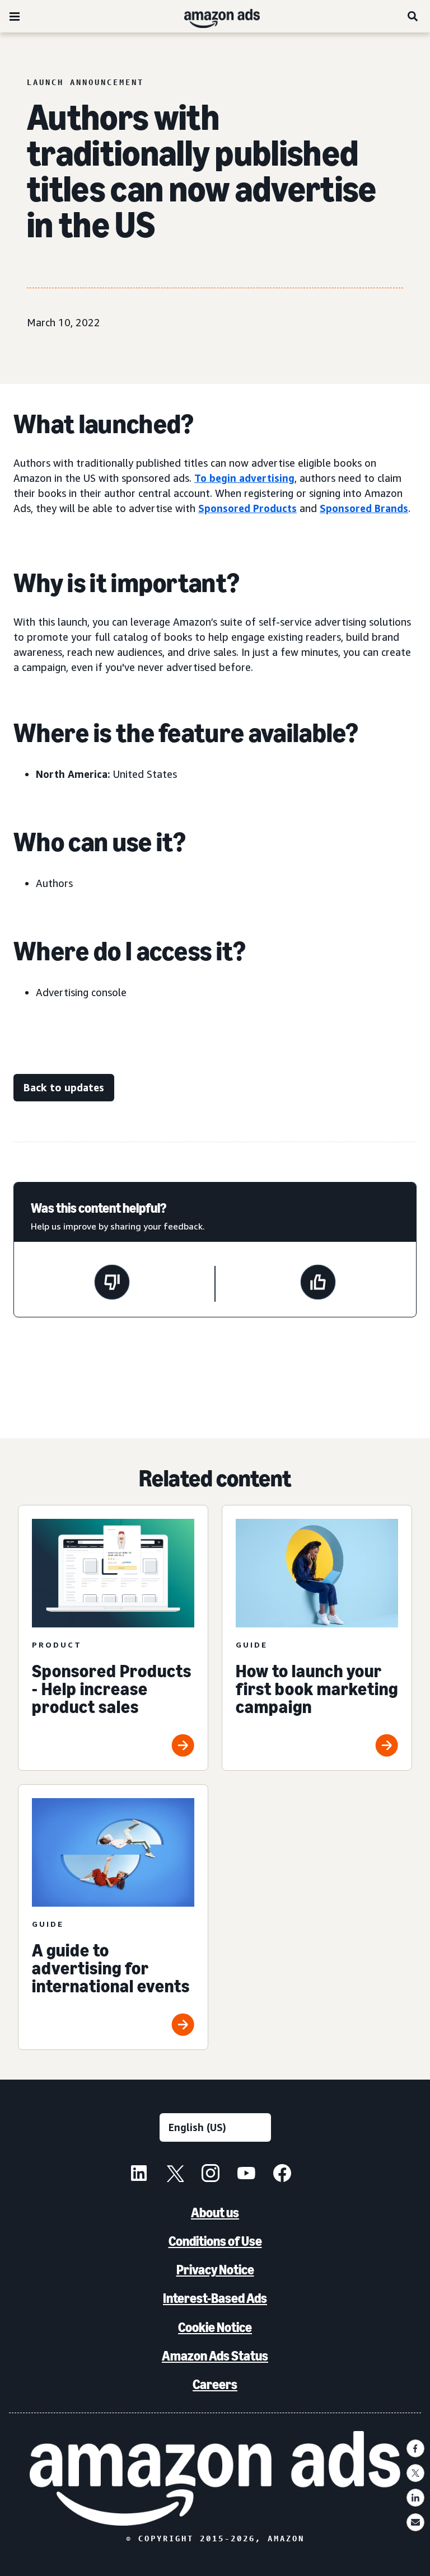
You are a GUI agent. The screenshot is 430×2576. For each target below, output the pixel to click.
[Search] (413, 16)
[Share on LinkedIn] (415, 2498)
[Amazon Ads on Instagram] (211, 2175)
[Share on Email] (415, 2522)
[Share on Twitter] (415, 2473)
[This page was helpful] (318, 1284)
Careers (215, 2384)
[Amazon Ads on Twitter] (175, 2175)
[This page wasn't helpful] (112, 1284)
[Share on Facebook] (415, 2448)
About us (215, 2213)
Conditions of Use (215, 2241)
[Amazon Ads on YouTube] (246, 2175)
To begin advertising (244, 478)
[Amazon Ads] (213, 16)
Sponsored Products (247, 508)
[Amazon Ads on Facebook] (282, 2175)
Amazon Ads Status (215, 2356)
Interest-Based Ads (215, 2298)
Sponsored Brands (364, 508)
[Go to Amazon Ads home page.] (215, 2478)
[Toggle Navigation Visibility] (15, 17)
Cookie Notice (215, 2327)
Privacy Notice (215, 2270)
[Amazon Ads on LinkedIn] (139, 2175)
